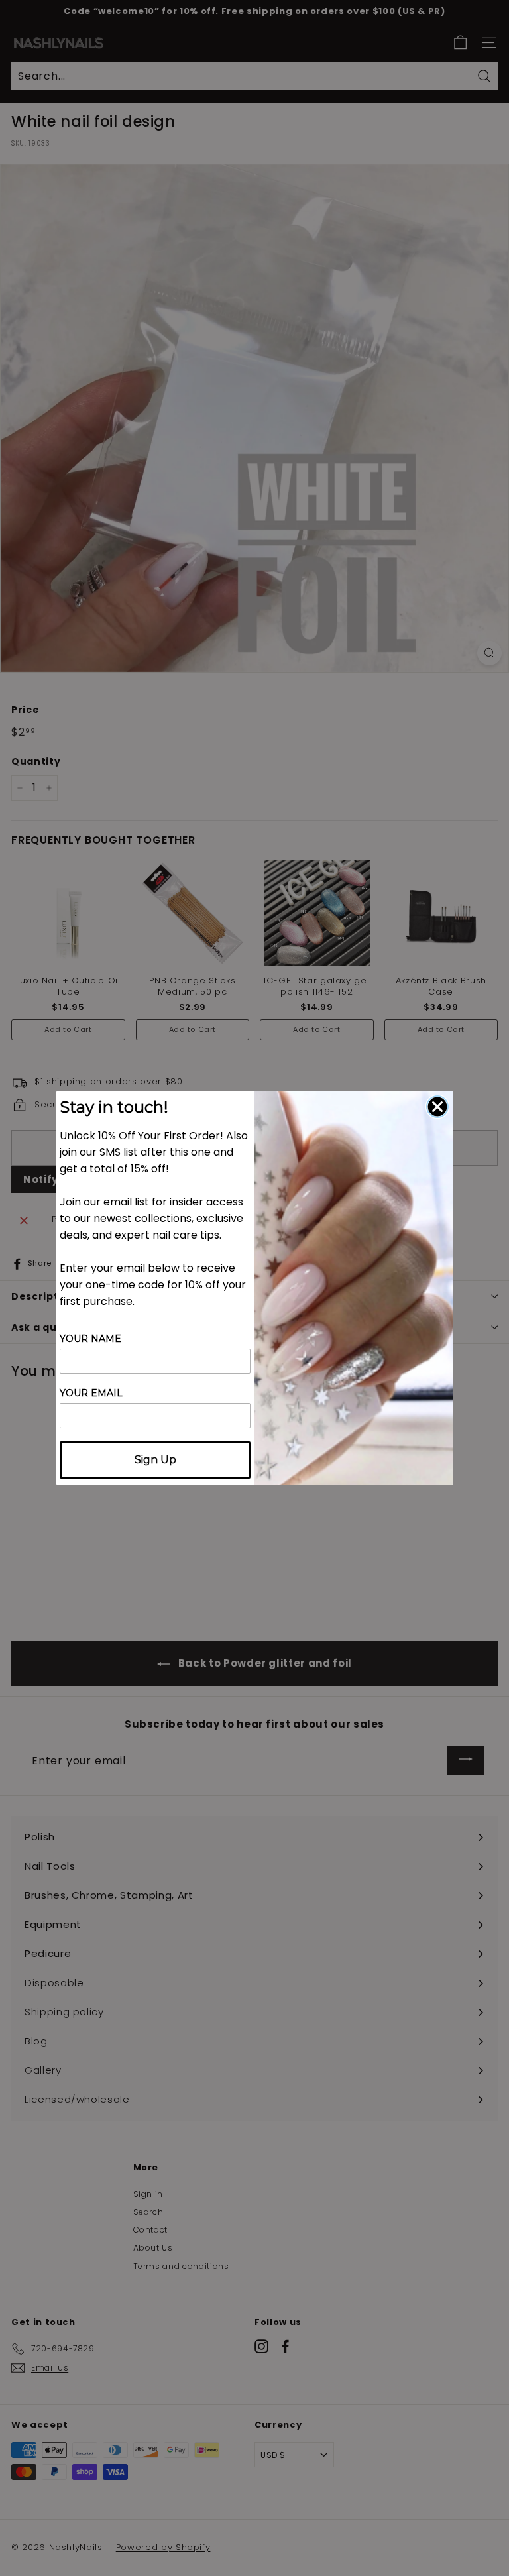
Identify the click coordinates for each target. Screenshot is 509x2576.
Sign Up (155, 1460)
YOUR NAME (90, 1339)
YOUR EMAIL (91, 1393)
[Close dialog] (437, 1107)
